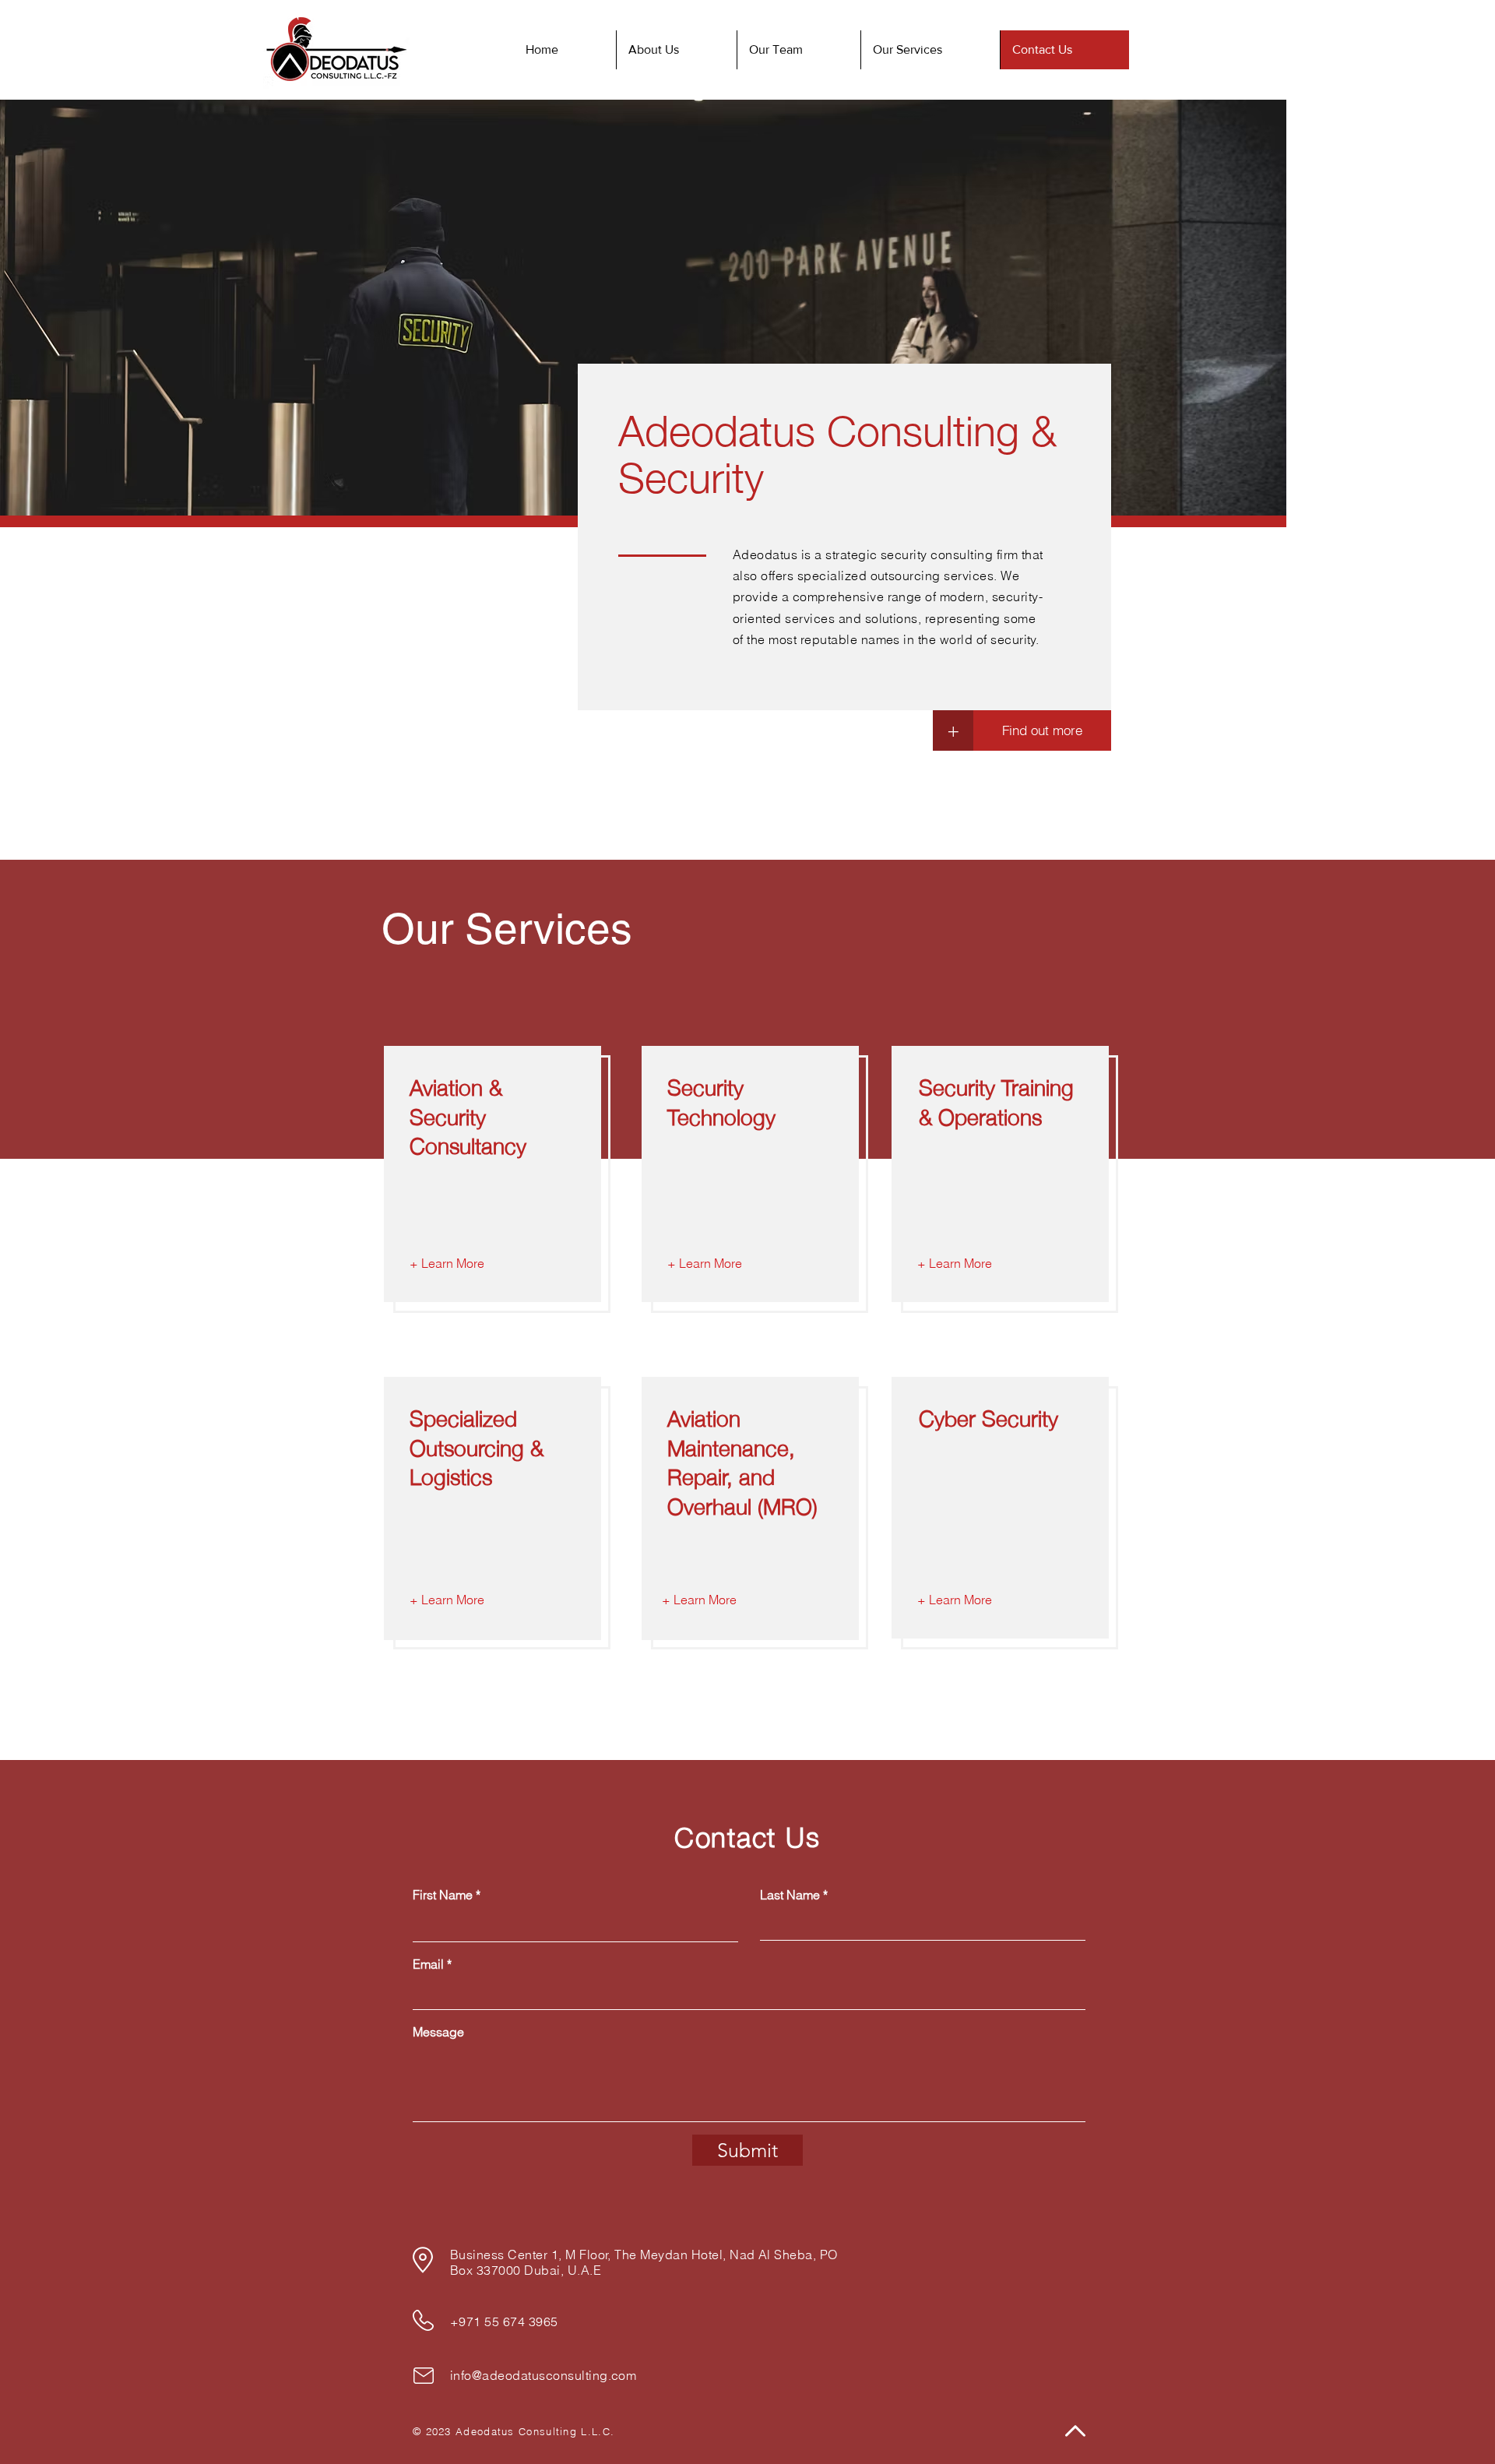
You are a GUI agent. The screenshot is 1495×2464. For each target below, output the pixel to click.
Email (428, 1964)
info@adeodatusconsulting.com (543, 2375)
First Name (443, 1895)
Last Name (790, 1895)
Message (438, 2032)
